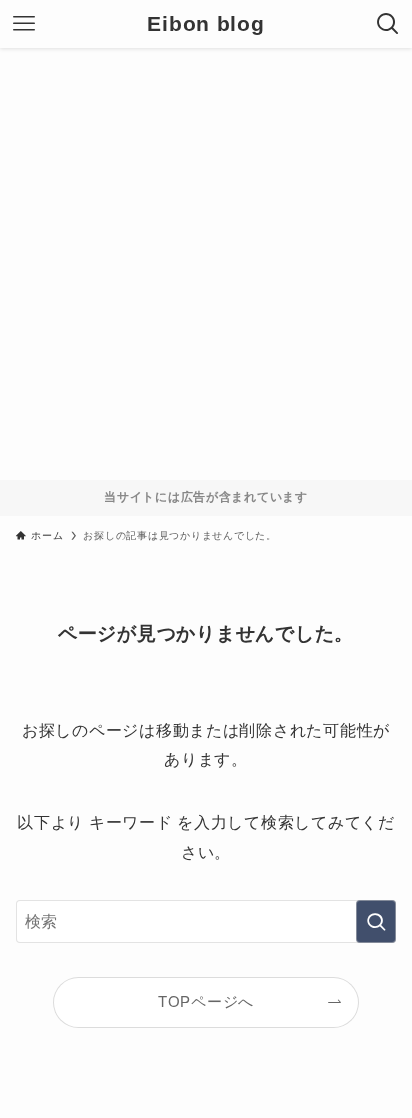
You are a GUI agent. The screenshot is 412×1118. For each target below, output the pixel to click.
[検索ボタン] (388, 24)
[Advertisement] (206, 264)
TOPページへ (206, 1002)
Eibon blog (205, 24)
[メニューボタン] (24, 24)
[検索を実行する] (376, 921)
